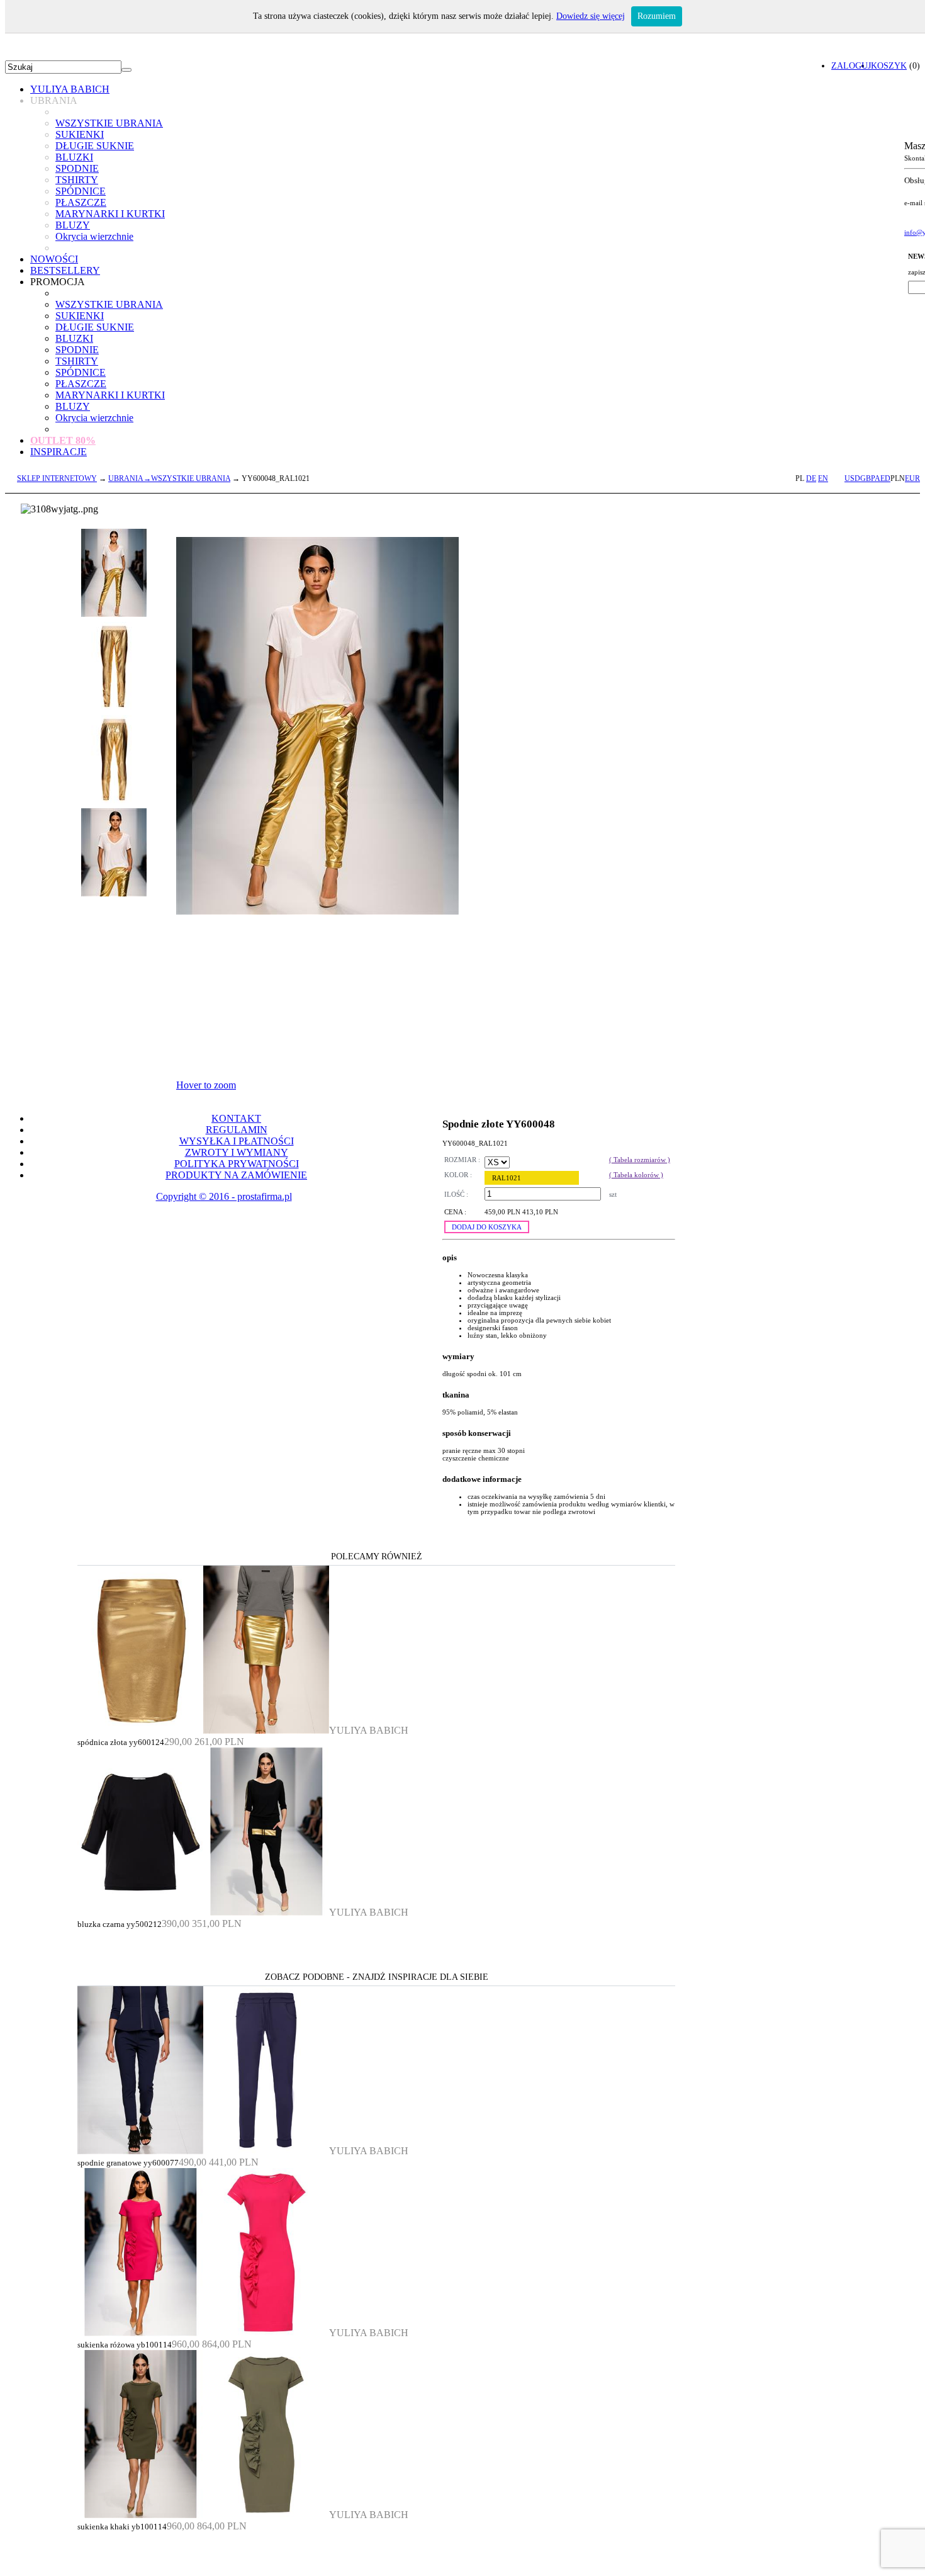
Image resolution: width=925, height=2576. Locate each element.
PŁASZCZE (81, 202)
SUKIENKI (80, 134)
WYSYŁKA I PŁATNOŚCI (237, 1141)
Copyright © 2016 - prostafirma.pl (224, 1196)
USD (852, 478)
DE (811, 478)
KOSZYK (889, 65)
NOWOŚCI (54, 259)
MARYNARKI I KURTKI (110, 214)
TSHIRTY (77, 180)
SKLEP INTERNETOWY (57, 478)
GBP (867, 478)
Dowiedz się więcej (591, 16)
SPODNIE (77, 168)
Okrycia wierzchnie (94, 236)
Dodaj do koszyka (487, 1227)
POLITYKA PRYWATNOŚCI (237, 1164)
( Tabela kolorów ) (636, 1175)
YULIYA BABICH (70, 89)
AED (883, 478)
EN (823, 478)
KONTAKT (236, 1118)
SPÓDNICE (81, 191)
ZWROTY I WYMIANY (237, 1152)
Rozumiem (657, 16)
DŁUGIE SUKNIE (95, 146)
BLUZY (73, 225)
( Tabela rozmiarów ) (640, 1160)
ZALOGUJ (851, 65)
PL (800, 478)
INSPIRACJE (59, 452)
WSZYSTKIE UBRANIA (109, 123)
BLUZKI (74, 157)
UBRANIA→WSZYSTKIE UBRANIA (169, 478)
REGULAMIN (237, 1130)
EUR (912, 478)
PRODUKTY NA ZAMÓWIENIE (236, 1175)
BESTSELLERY (65, 270)
